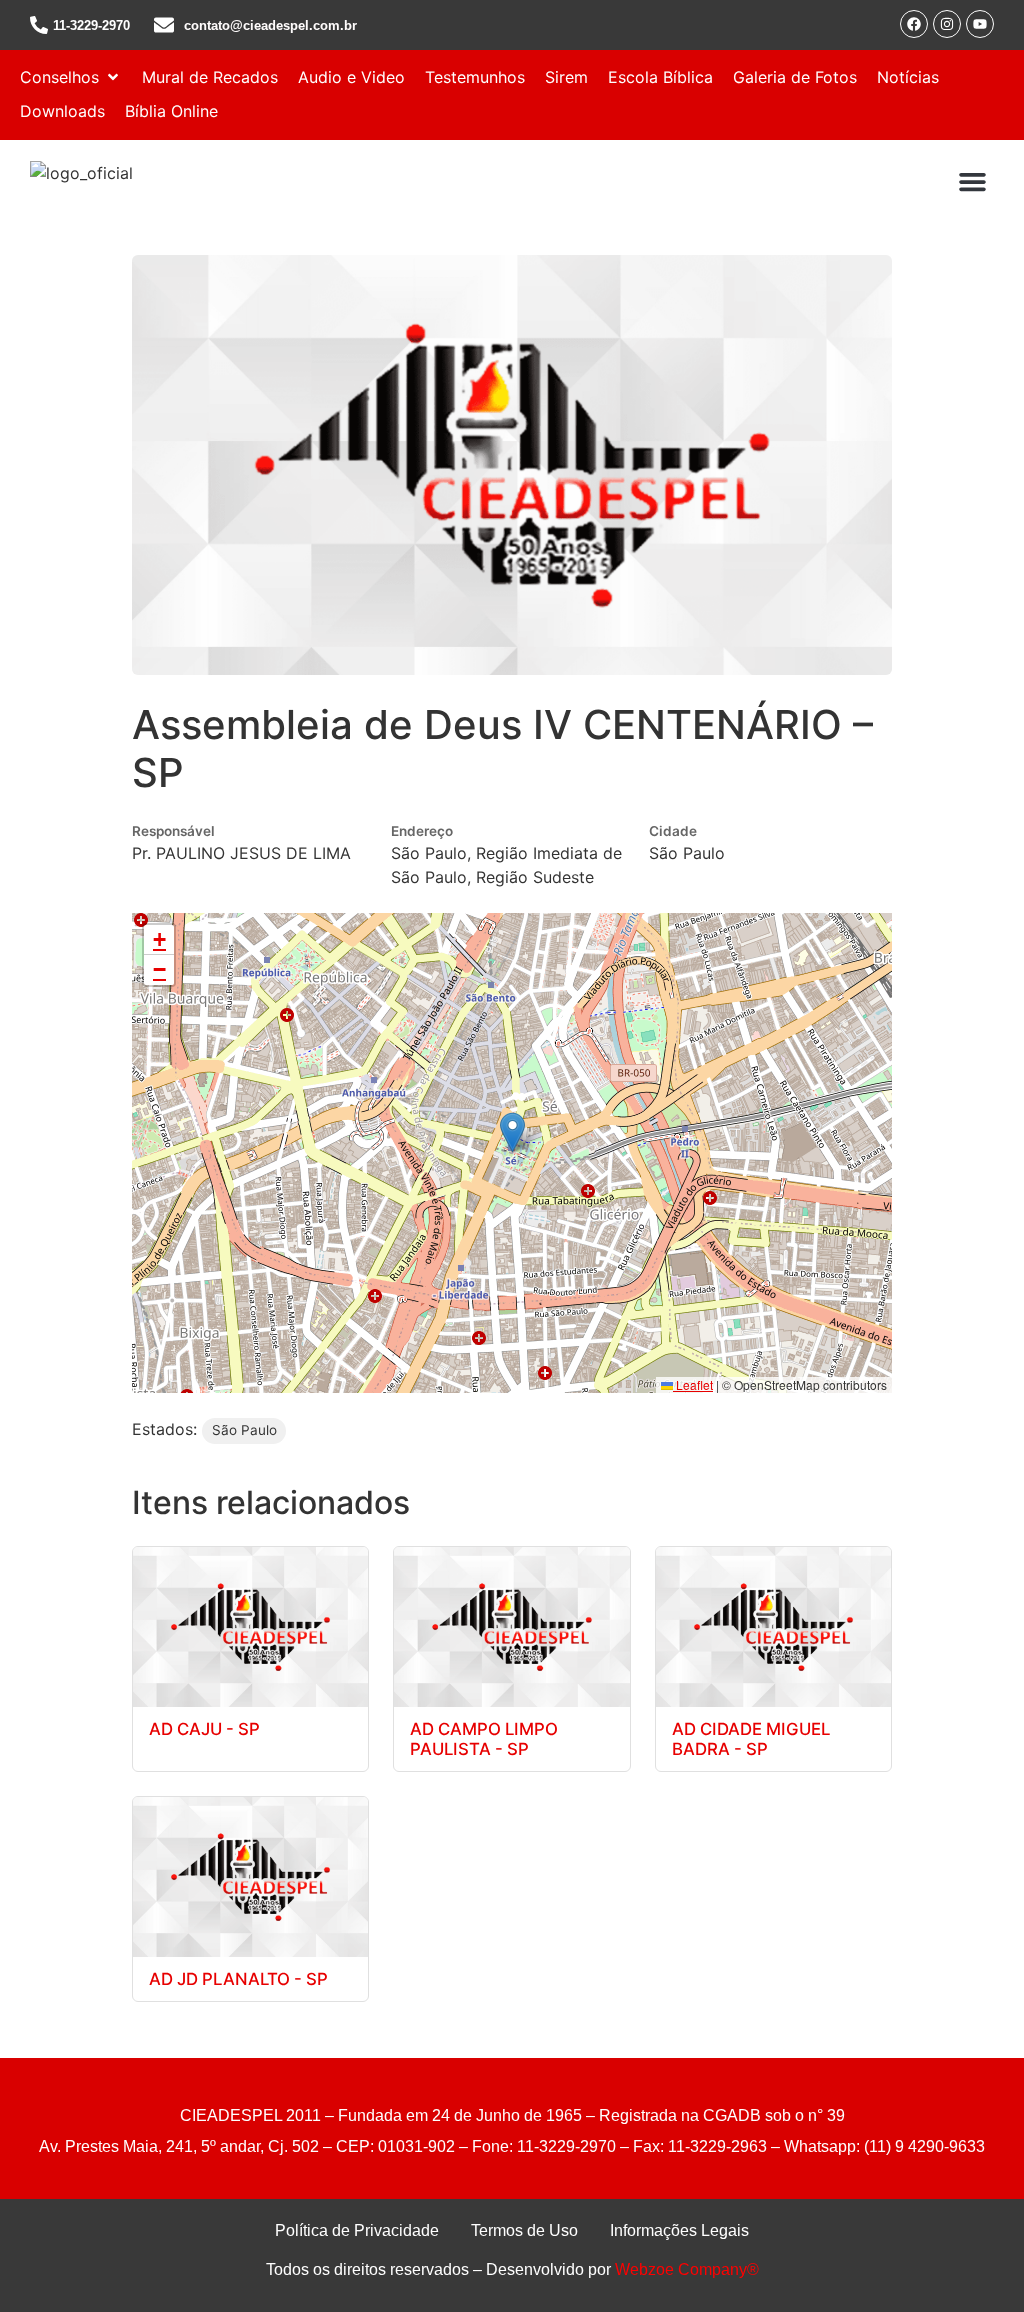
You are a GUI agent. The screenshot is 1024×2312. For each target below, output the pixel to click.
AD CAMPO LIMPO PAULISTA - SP (484, 1739)
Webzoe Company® (687, 2269)
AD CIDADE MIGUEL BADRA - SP (751, 1739)
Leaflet (693, 1384)
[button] (71, 77)
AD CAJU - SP (204, 1729)
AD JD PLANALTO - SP (238, 1979)
